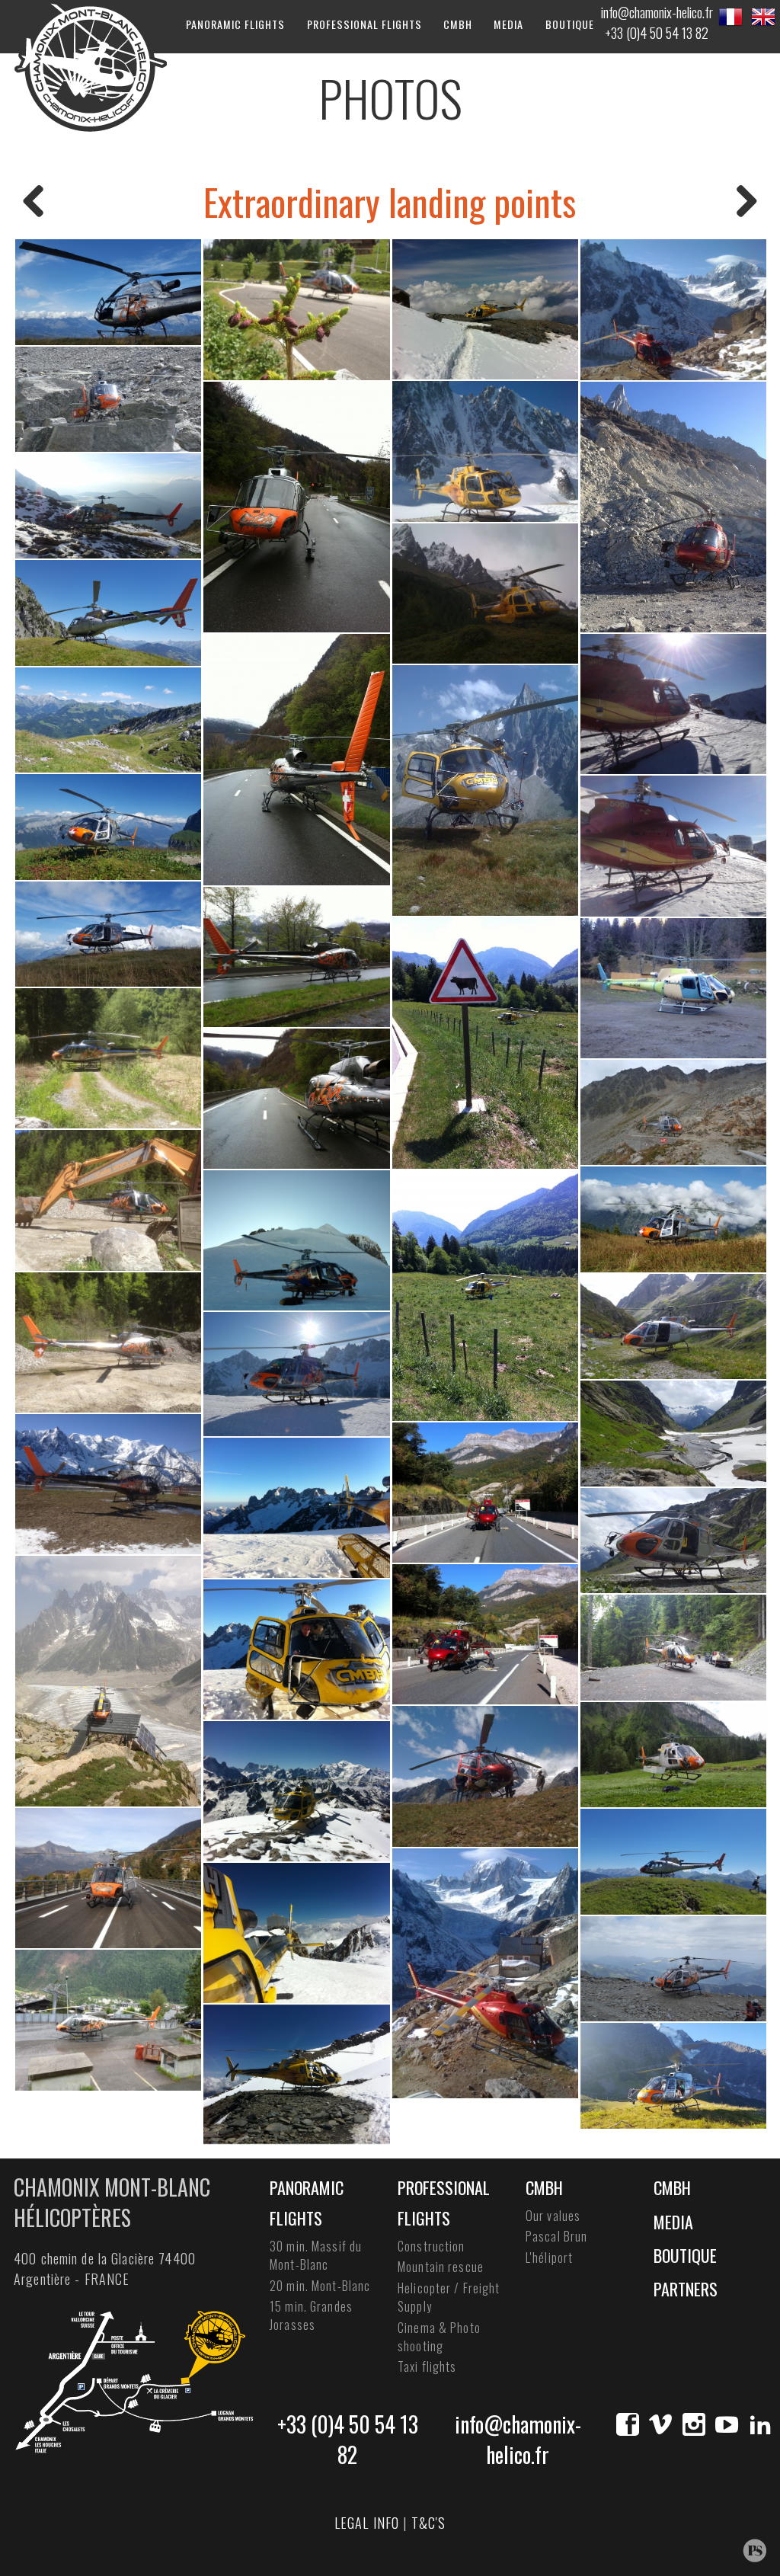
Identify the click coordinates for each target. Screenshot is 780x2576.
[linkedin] (760, 2424)
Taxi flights (427, 2366)
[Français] (730, 17)
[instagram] (694, 2424)
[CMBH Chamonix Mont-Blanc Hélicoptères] (90, 66)
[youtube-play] (727, 2424)
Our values (553, 2216)
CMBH (458, 24)
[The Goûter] (746, 202)
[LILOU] (34, 202)
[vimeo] (660, 2424)
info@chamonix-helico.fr (657, 12)
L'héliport (549, 2258)
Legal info (367, 2523)
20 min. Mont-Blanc (320, 2286)
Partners (686, 2289)
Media (508, 24)
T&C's (429, 2523)
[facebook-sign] (628, 2424)
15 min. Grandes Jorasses (311, 2315)
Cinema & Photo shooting (439, 2337)
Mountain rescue (441, 2267)
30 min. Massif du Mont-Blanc (316, 2255)
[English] (763, 17)
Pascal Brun (556, 2236)
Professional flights (364, 24)
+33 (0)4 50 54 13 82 (657, 33)
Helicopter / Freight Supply (449, 2297)
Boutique (570, 24)
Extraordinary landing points (390, 202)
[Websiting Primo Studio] (754, 2550)
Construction (432, 2246)
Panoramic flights (235, 24)
